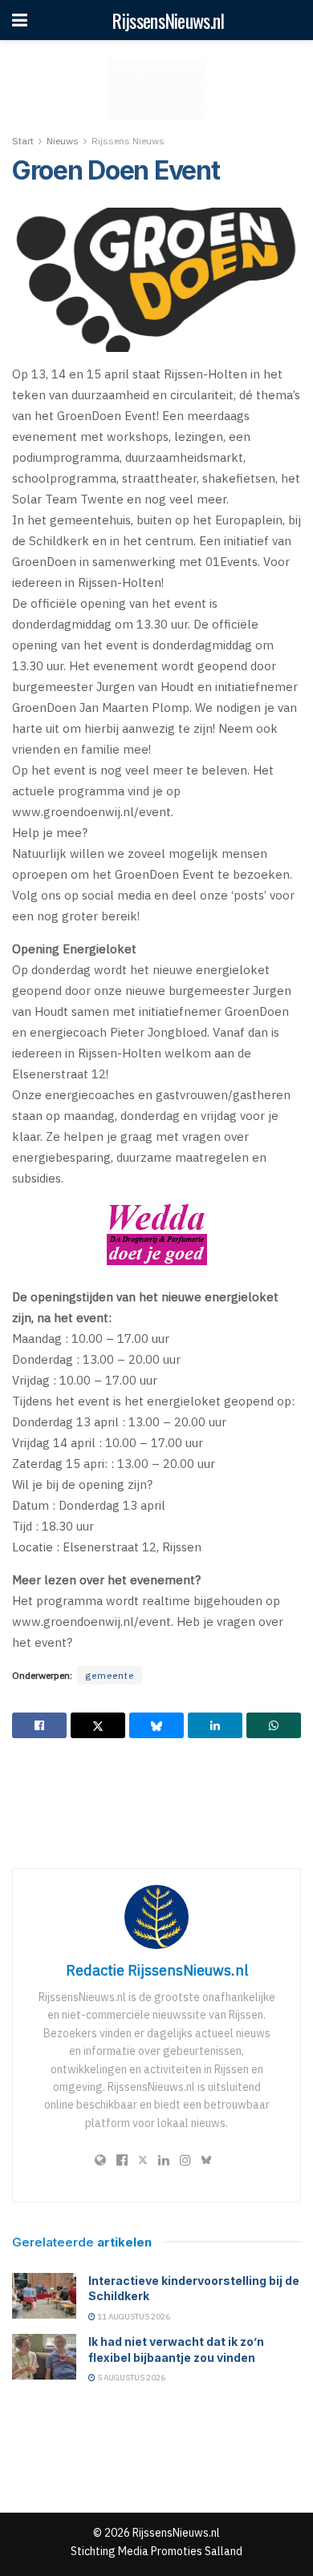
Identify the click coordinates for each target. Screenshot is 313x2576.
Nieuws (63, 141)
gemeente (110, 1675)
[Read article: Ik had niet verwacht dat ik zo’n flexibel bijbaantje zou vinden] (44, 2357)
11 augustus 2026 (133, 2317)
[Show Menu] (20, 20)
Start (23, 141)
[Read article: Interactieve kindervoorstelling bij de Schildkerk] (44, 2296)
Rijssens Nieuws (128, 141)
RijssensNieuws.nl (168, 20)
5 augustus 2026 (130, 2378)
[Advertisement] (156, 1802)
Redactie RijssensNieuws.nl (157, 1970)
